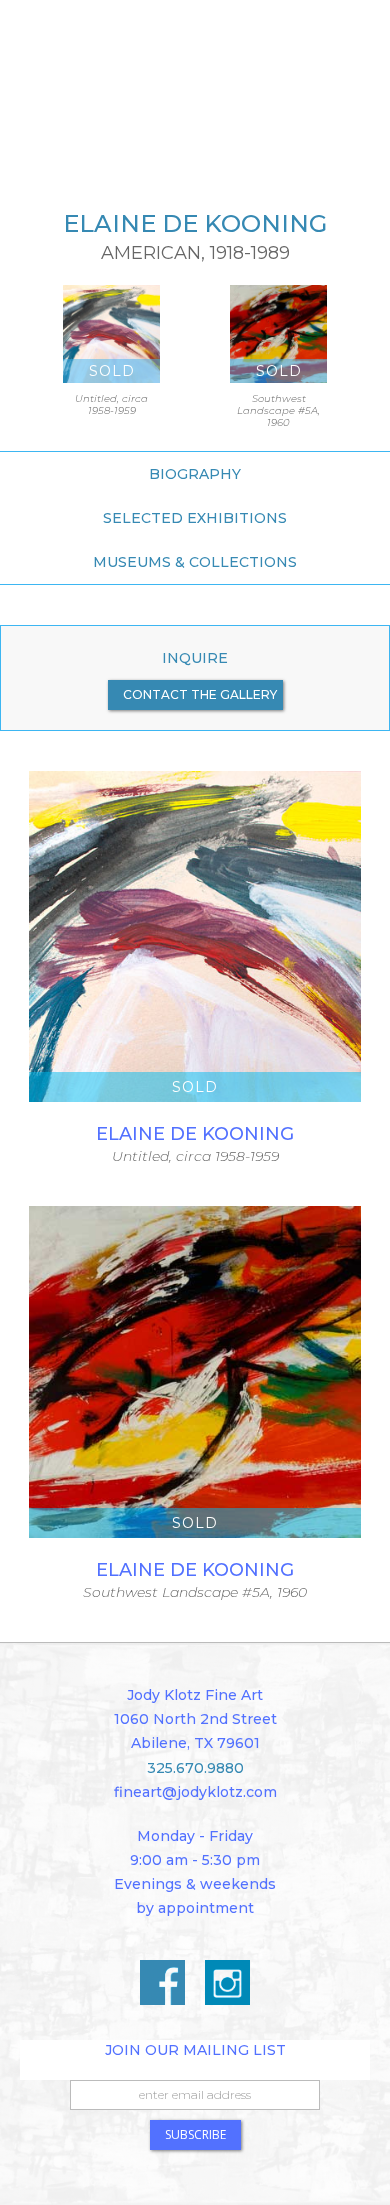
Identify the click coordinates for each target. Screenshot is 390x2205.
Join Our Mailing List (195, 2050)
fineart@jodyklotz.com (195, 1792)
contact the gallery (200, 694)
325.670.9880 (195, 1768)
